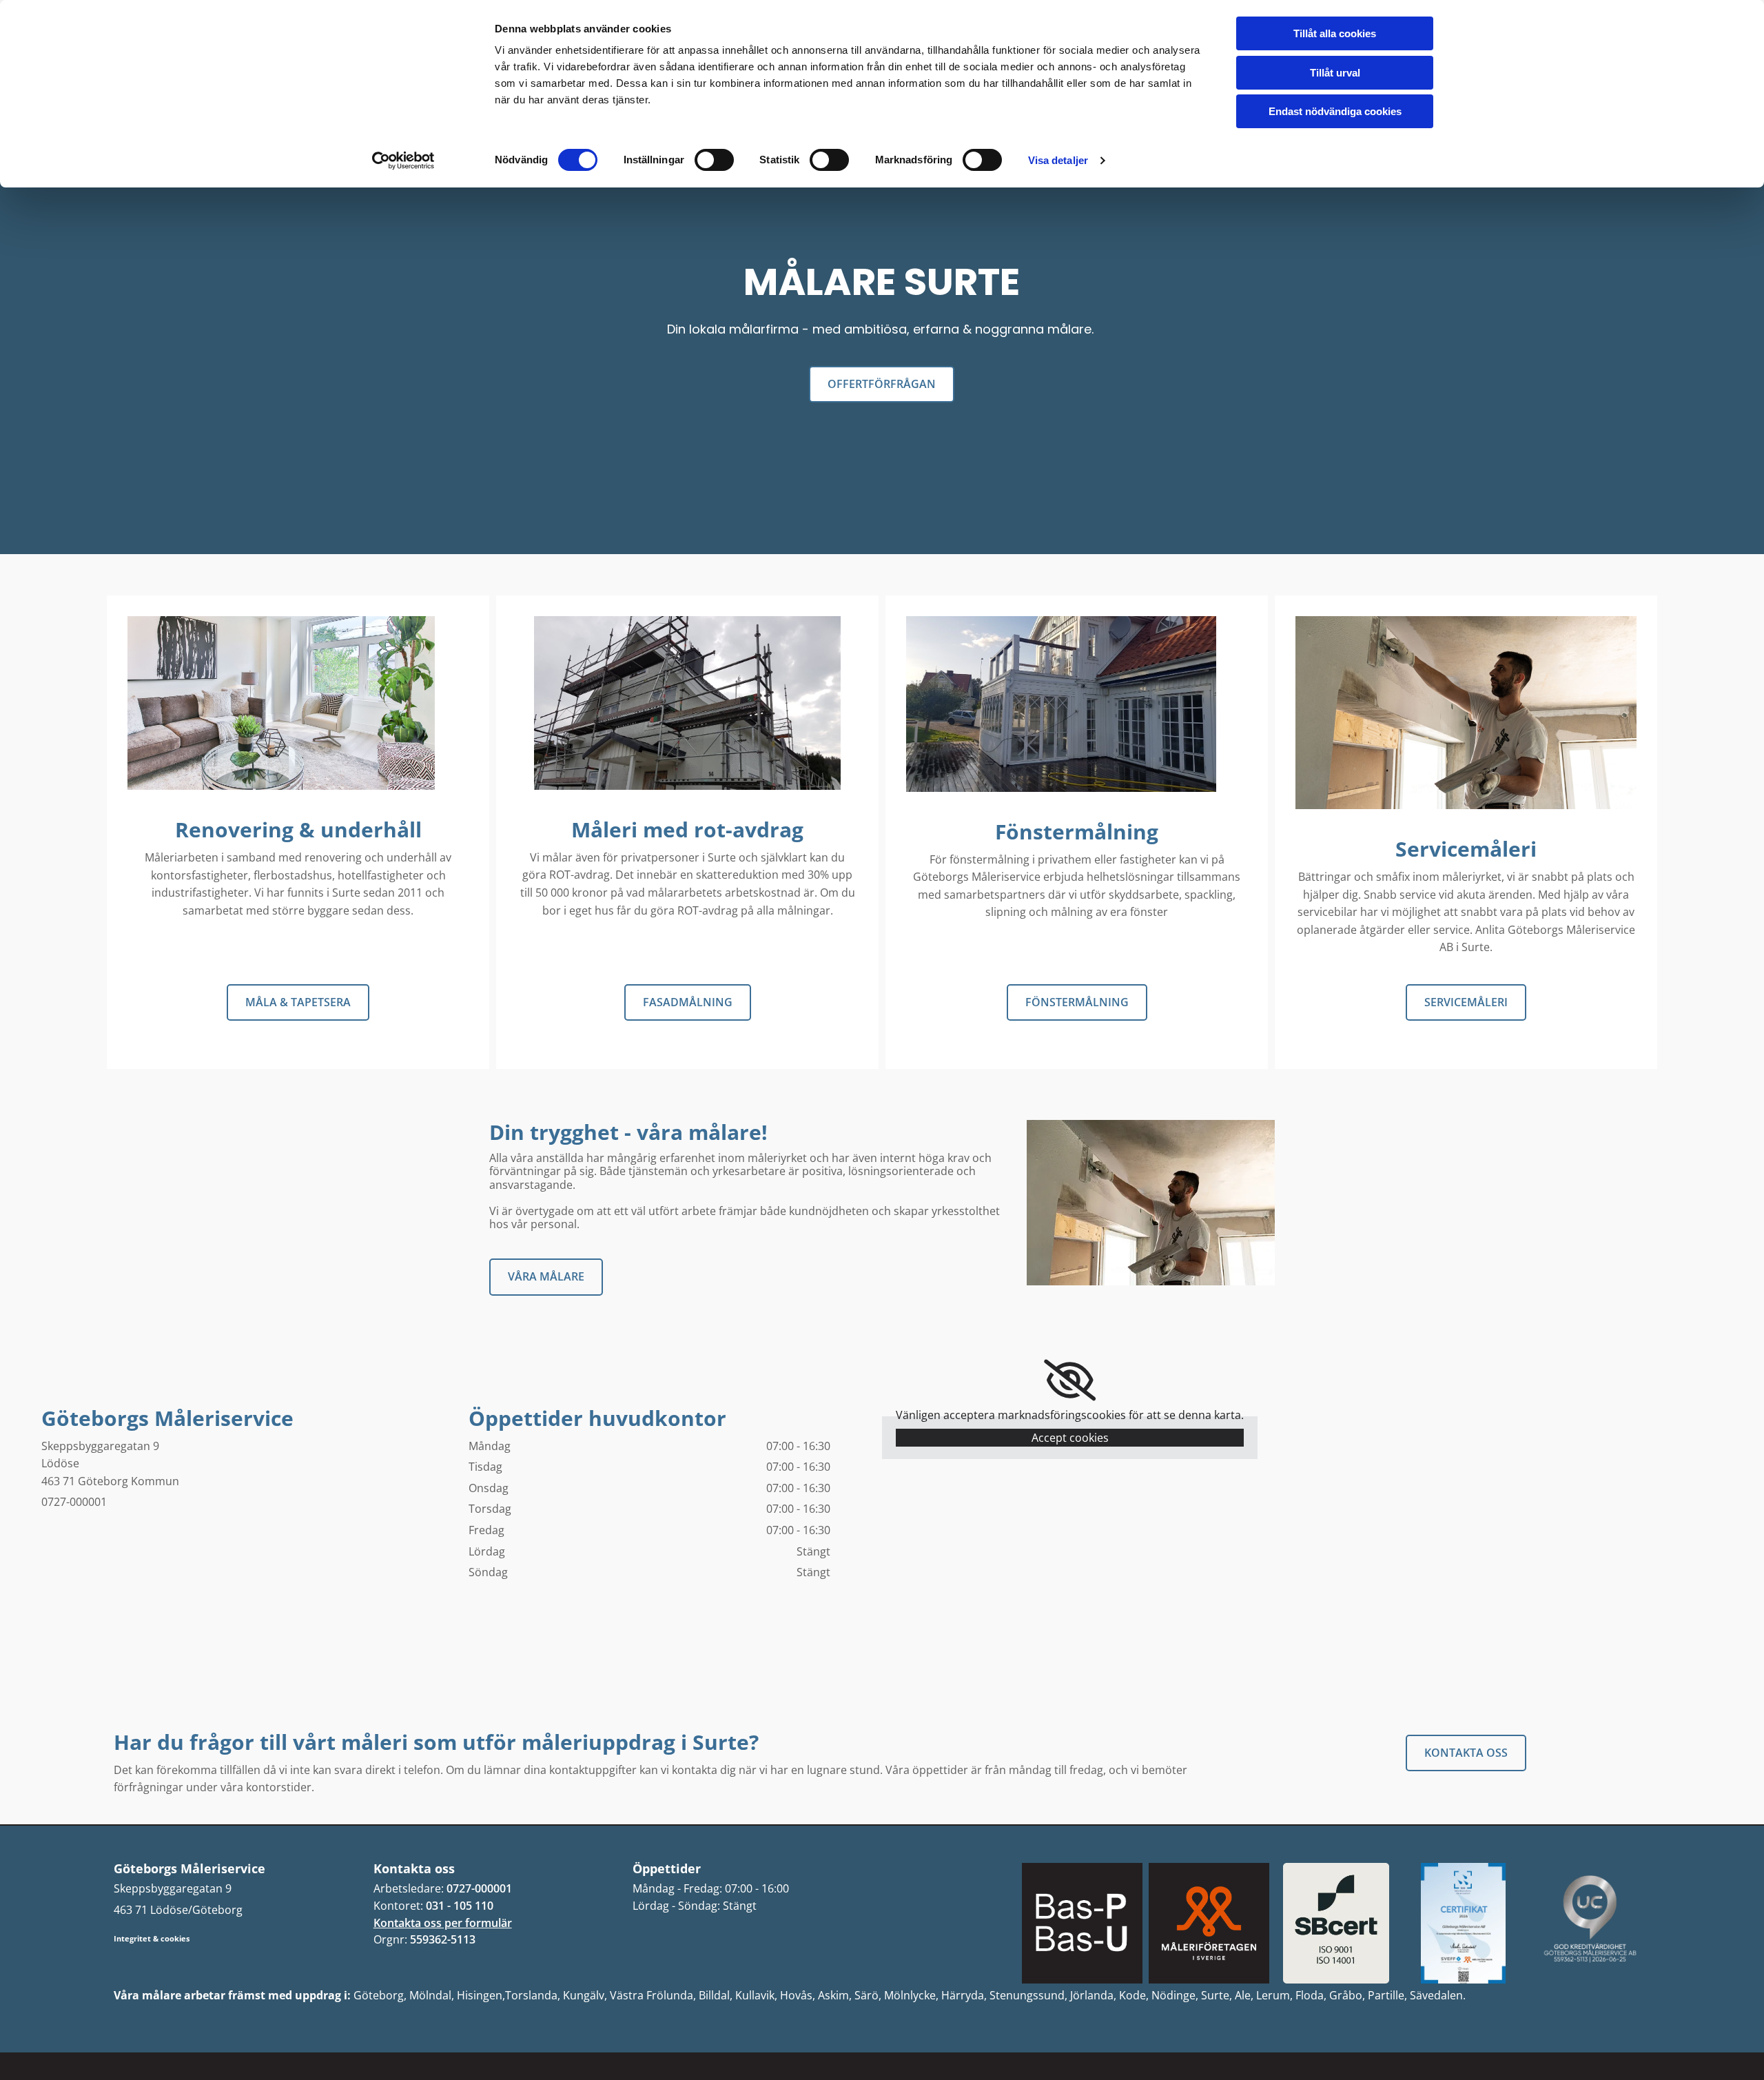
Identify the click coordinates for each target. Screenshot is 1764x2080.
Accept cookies (1070, 1438)
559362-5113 (443, 1939)
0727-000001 (479, 1888)
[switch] (714, 160)
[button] (882, 384)
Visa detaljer (1058, 160)
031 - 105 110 (460, 1906)
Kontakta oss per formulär (443, 1923)
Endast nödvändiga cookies (1335, 111)
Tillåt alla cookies (1335, 33)
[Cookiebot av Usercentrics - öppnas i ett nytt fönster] (403, 161)
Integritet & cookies (152, 1938)
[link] (1070, 1380)
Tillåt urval (1335, 73)
